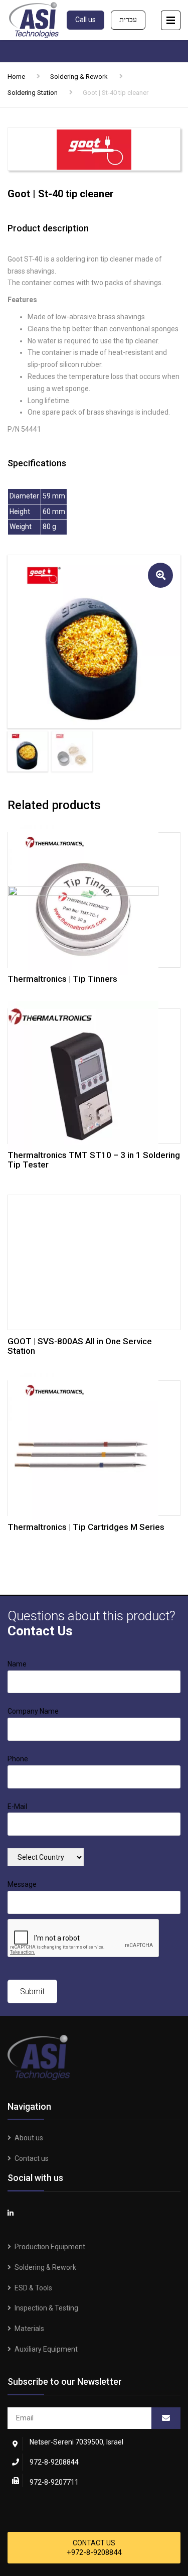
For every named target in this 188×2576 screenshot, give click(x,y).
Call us (85, 20)
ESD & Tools (33, 2288)
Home (16, 77)
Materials (29, 2329)
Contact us (32, 2158)
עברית (128, 20)
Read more (94, 898)
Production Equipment (50, 2247)
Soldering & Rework (79, 77)
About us (29, 2138)
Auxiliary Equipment (46, 2349)
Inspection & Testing (46, 2308)
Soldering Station (33, 93)
